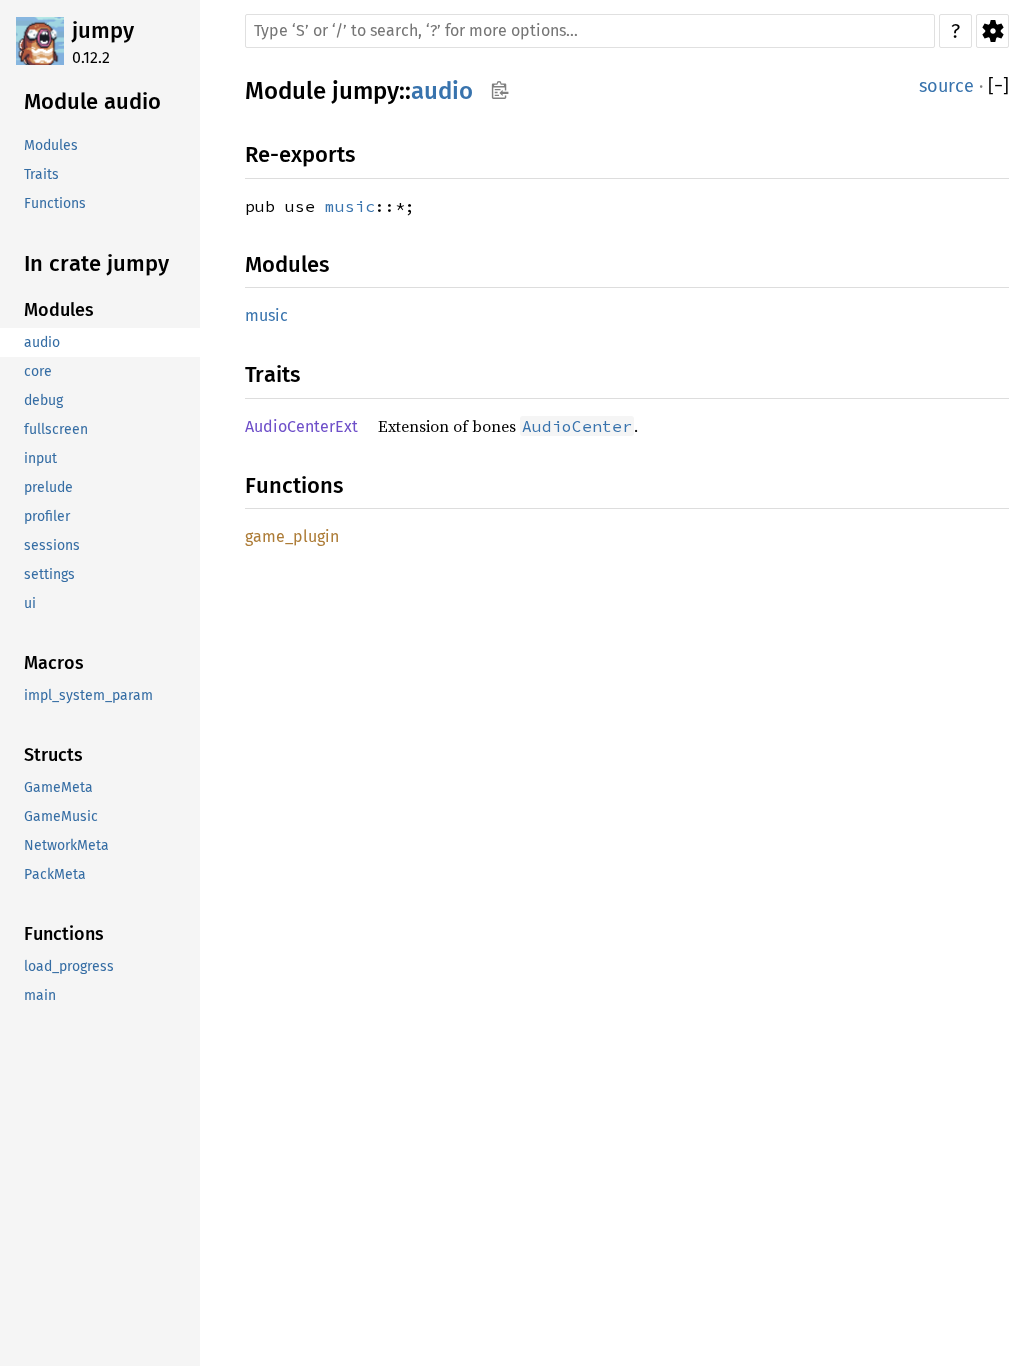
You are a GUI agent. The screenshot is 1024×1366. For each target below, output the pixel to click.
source (946, 86)
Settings (992, 31)
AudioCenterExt (301, 426)
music (350, 206)
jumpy (103, 30)
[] (998, 86)
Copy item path (499, 90)
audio (442, 91)
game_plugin (292, 536)
